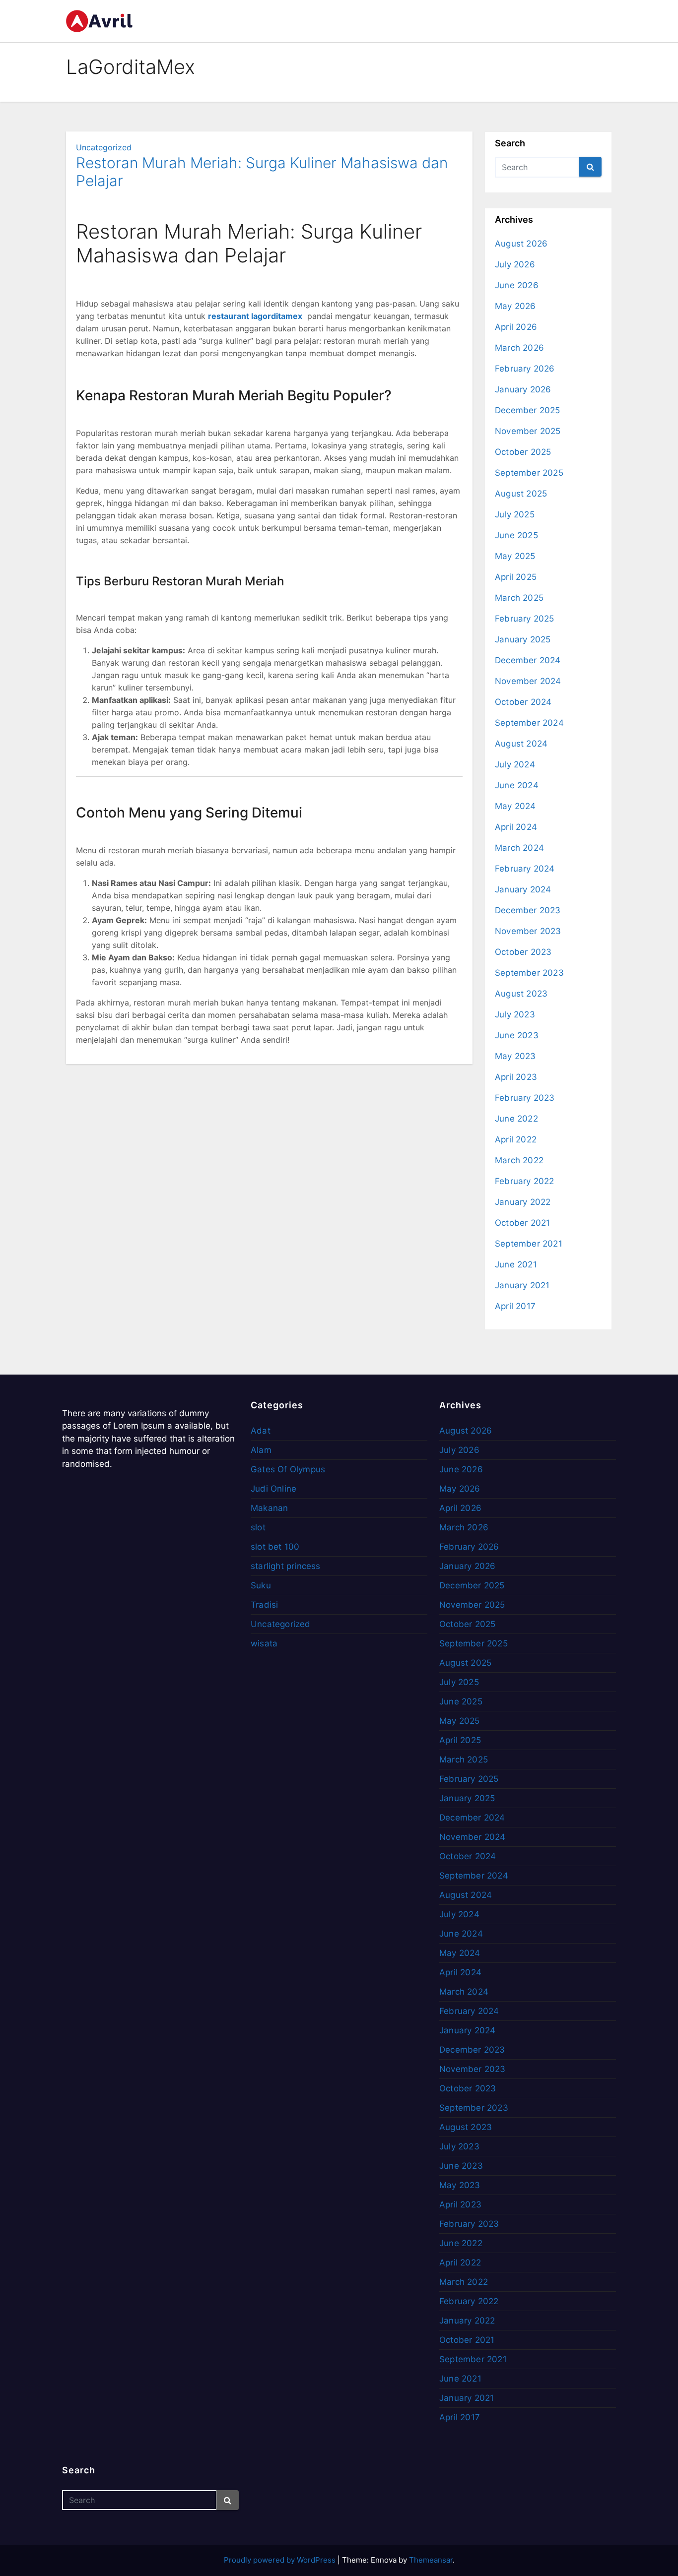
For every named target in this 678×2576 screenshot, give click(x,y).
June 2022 (516, 1119)
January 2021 (522, 1285)
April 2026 (516, 327)
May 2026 (515, 306)
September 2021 (529, 1244)
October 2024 (523, 702)
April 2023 (516, 1077)
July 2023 (515, 1014)
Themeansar (431, 2560)
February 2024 (525, 869)
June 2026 (517, 285)
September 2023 (529, 973)
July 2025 (515, 514)
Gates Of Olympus (288, 1469)
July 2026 (515, 264)
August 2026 (521, 244)
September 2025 (529, 473)
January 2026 (523, 389)
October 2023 (523, 952)
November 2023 (528, 931)
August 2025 (521, 494)
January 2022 (523, 1202)
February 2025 (525, 619)
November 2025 (528, 431)
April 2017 (515, 1306)
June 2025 (516, 535)
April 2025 (516, 577)
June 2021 (516, 1264)
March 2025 (519, 598)
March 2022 (519, 1160)
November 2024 (528, 681)
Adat (261, 1431)
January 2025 (523, 639)
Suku (261, 1585)
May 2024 (515, 806)
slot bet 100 (275, 1547)
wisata (264, 1643)
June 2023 (517, 1035)
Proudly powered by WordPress (281, 2560)
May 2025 (515, 556)
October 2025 (523, 452)
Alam (261, 1450)
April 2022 (516, 1139)
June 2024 (517, 785)
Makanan (269, 1508)
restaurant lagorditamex (255, 316)
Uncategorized (104, 147)
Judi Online (273, 1489)
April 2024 (516, 827)
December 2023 (528, 910)
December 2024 (528, 660)
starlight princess (286, 1566)
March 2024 (519, 848)
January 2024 (523, 889)
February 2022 (525, 1181)
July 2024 (515, 764)
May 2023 (515, 1056)
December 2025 (528, 410)
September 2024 (529, 723)
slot (258, 1527)
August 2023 (521, 994)
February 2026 (525, 369)
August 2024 (521, 744)
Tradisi (264, 1605)
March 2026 (519, 348)
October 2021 (522, 1223)
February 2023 (525, 1098)
